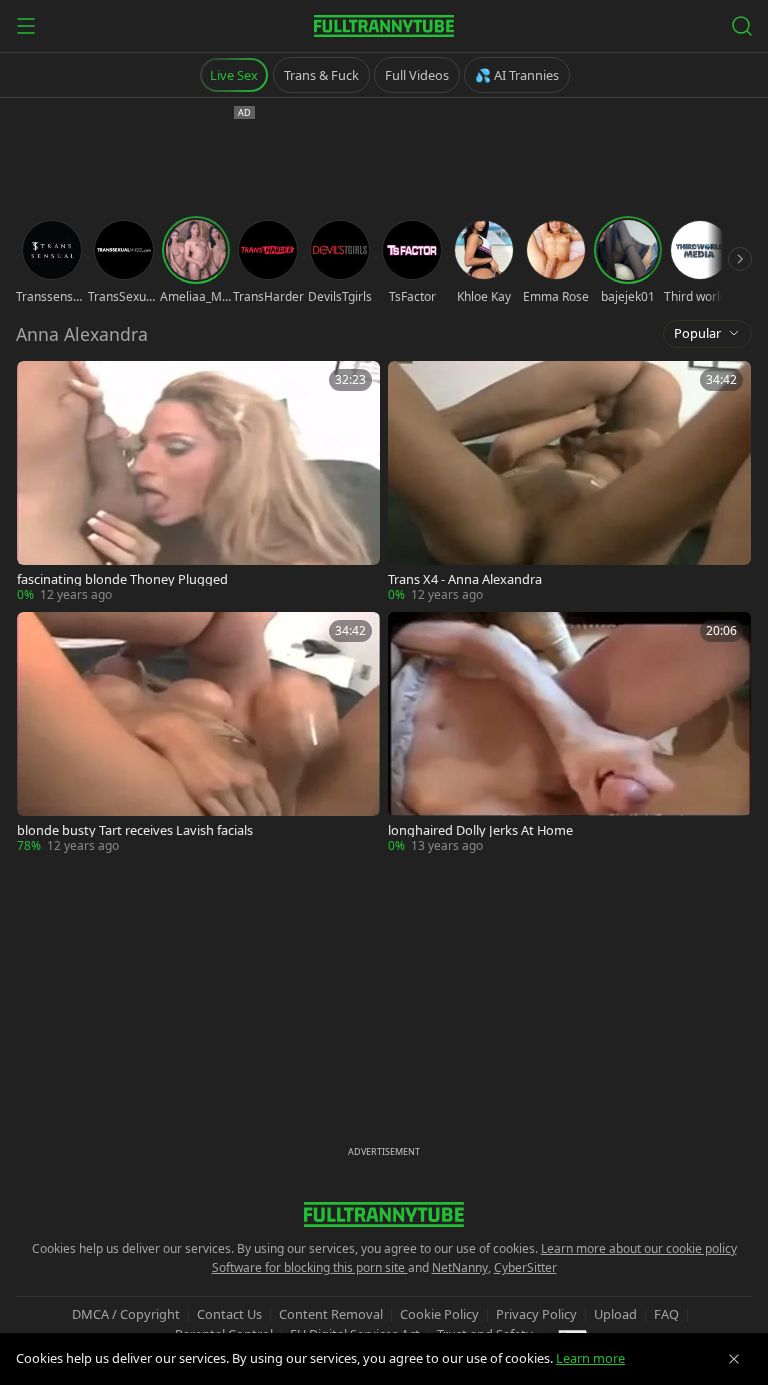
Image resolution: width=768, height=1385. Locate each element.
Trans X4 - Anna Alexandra (465, 579)
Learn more (590, 1358)
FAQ (666, 1314)
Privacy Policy (536, 1314)
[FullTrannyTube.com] (384, 26)
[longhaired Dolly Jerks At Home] (569, 733)
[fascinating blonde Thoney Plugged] (198, 482)
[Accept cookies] (734, 1359)
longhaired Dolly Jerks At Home (480, 830)
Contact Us (229, 1314)
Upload (615, 1314)
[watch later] (39, 383)
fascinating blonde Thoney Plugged (122, 579)
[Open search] (742, 26)
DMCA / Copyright (126, 1314)
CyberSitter (525, 1267)
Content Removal (331, 1314)
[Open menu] (26, 26)
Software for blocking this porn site (310, 1267)
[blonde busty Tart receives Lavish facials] (198, 733)
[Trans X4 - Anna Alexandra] (569, 482)
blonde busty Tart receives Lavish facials (135, 830)
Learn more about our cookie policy (639, 1248)
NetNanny (460, 1267)
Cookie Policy (439, 1314)
